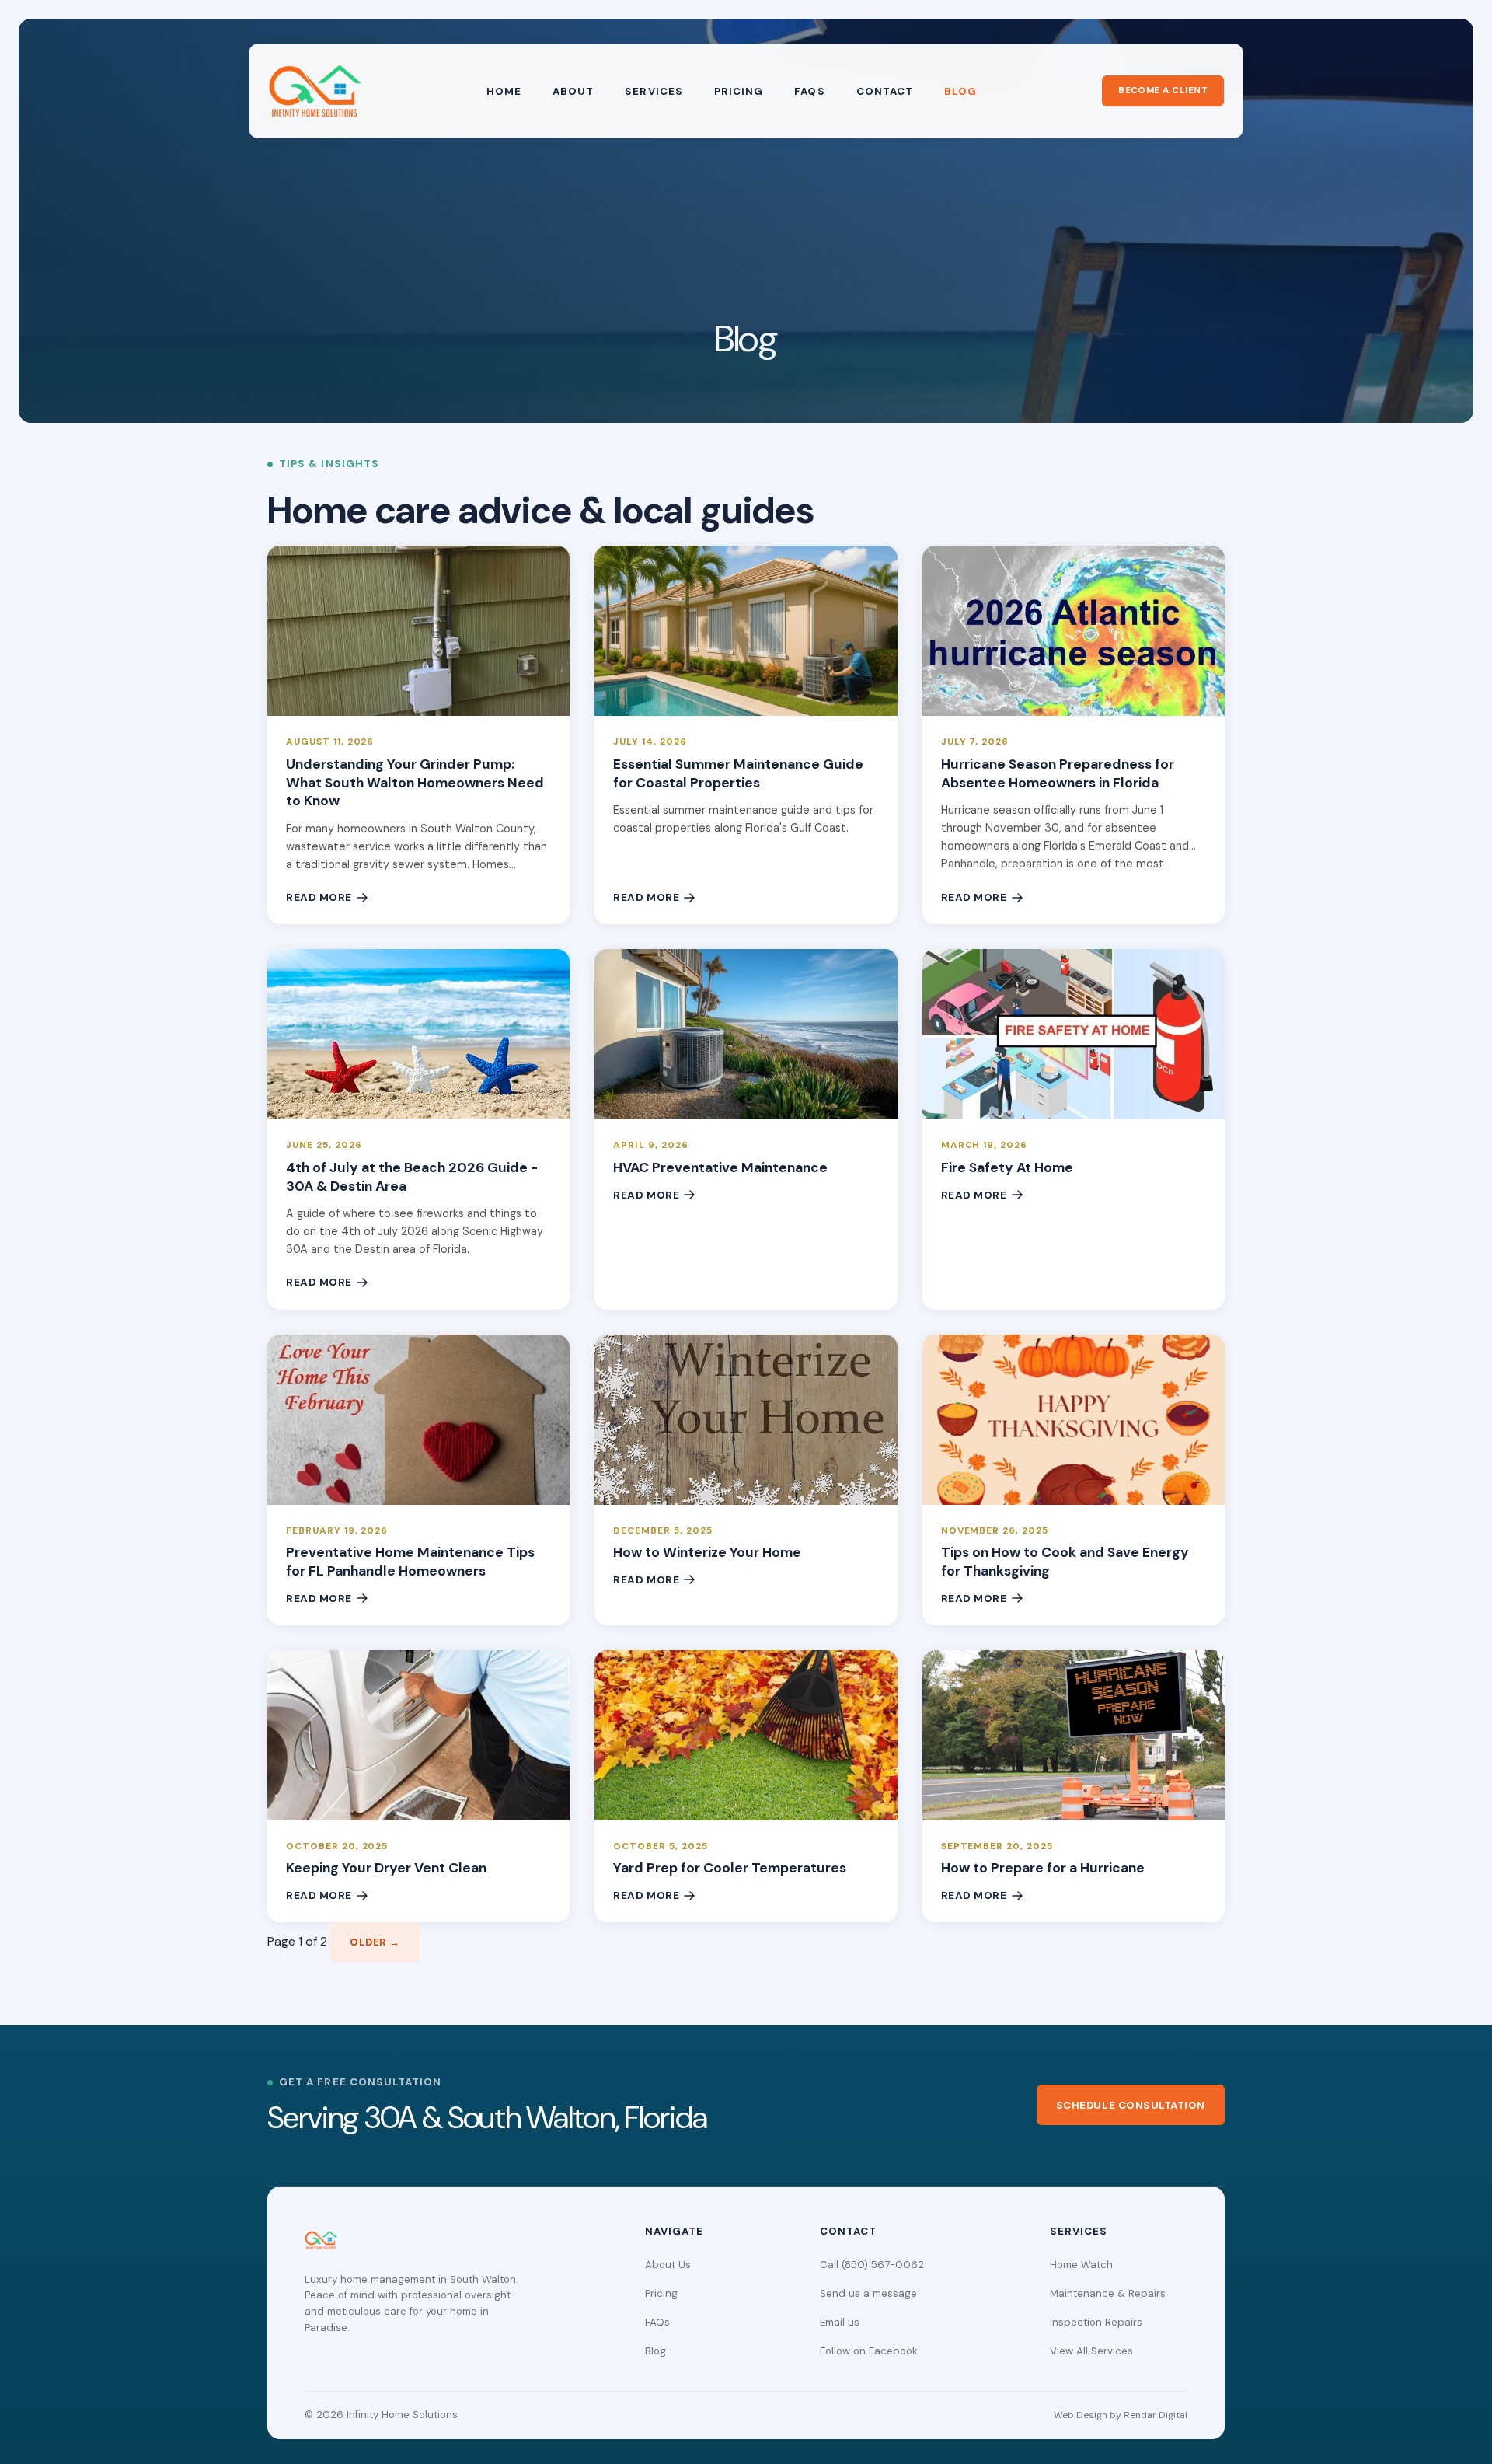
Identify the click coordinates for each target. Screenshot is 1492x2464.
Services (654, 91)
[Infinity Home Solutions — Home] (315, 91)
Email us (840, 2322)
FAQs (809, 91)
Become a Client (1163, 91)
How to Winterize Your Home (707, 1552)
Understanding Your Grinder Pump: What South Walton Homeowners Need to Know (415, 783)
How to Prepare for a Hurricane (1043, 1868)
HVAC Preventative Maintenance (720, 1167)
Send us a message (868, 2293)
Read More (319, 897)
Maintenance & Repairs (1108, 2293)
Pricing (739, 91)
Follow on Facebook (869, 2351)
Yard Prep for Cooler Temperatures (730, 1868)
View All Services (1091, 2351)
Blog (960, 91)
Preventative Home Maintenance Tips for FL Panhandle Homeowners (410, 1562)
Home (504, 91)
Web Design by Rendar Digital (1121, 2415)
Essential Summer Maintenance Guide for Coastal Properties (738, 773)
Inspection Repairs (1096, 2322)
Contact (885, 91)
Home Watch (1081, 2265)
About (573, 91)
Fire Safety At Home (1007, 1167)
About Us (668, 2265)
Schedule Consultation (1131, 2105)
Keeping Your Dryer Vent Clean (386, 1868)
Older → (375, 1942)
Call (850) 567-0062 (872, 2265)
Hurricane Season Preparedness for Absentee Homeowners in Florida (1058, 773)
